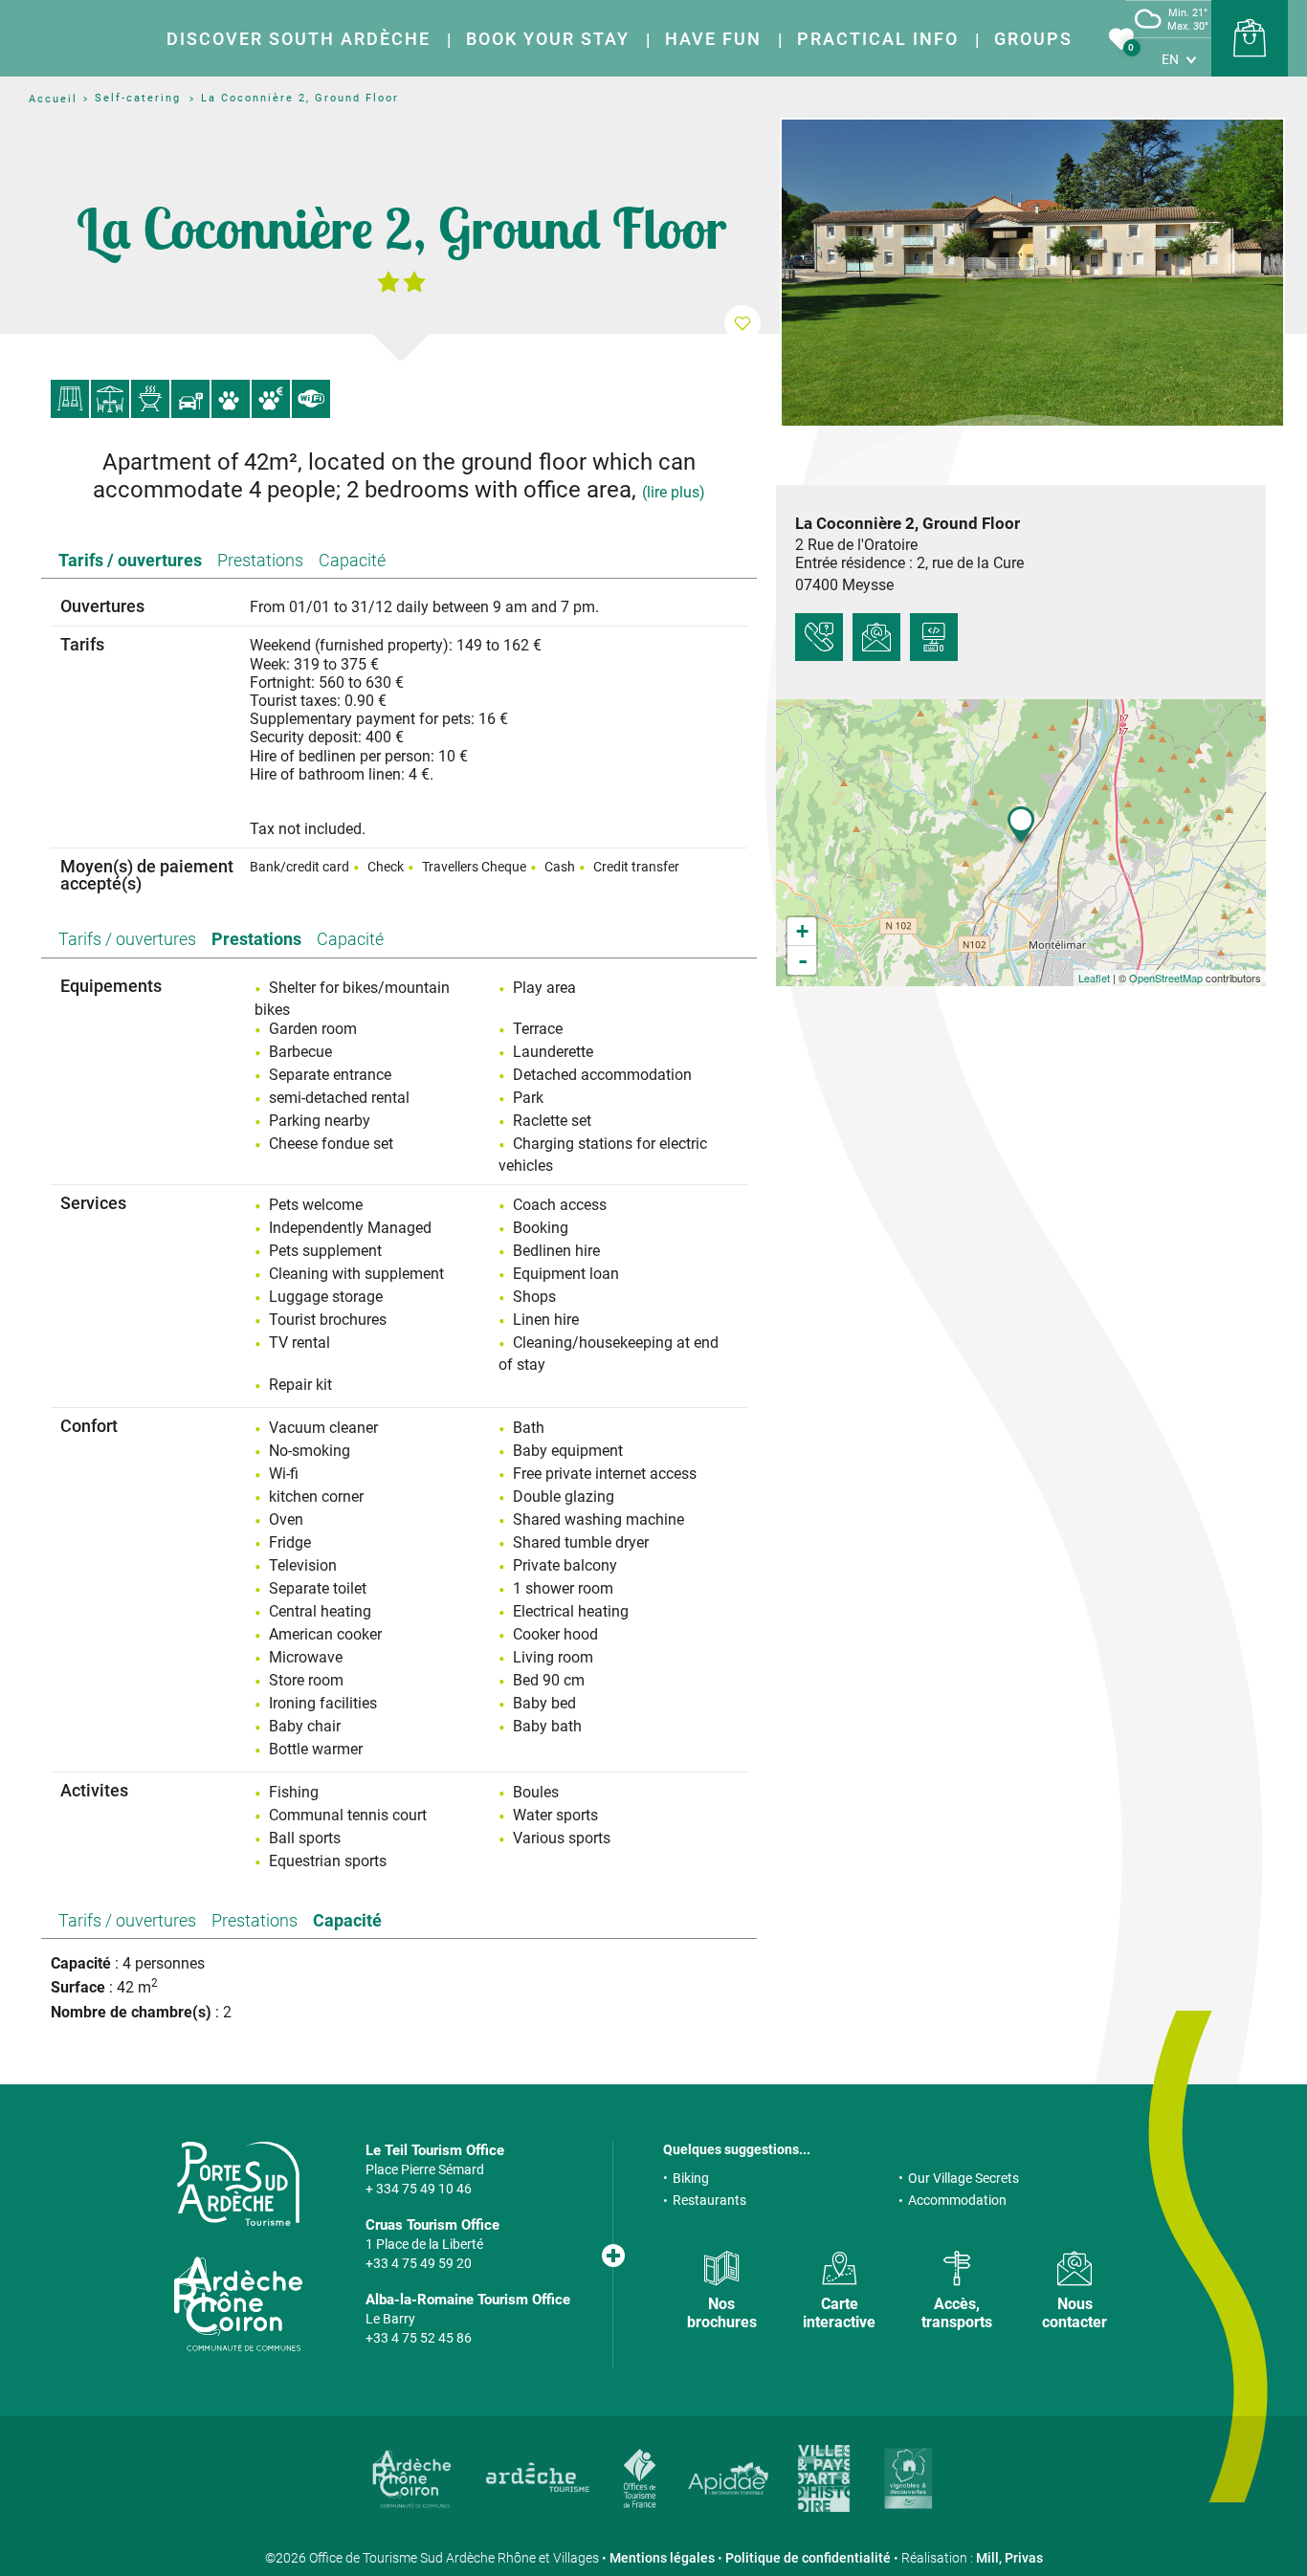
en (1170, 59)
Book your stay (548, 39)
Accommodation (957, 2200)
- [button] (803, 960)
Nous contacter (1074, 2313)
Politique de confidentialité (808, 2558)
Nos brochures (722, 2313)
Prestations (260, 560)
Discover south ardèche (299, 39)
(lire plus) (674, 492)
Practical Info (878, 39)
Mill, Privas (1009, 2558)
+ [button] (802, 931)
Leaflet (1094, 978)
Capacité (352, 560)
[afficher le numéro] (819, 637)
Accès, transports (957, 2313)
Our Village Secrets (964, 2178)
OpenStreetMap (1166, 978)
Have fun (713, 39)
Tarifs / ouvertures (130, 560)
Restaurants (709, 2200)
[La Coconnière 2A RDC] (1032, 273)
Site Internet (934, 637)
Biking (691, 2178)
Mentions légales (662, 2558)
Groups (1033, 39)
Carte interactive (839, 2313)
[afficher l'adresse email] (876, 637)
